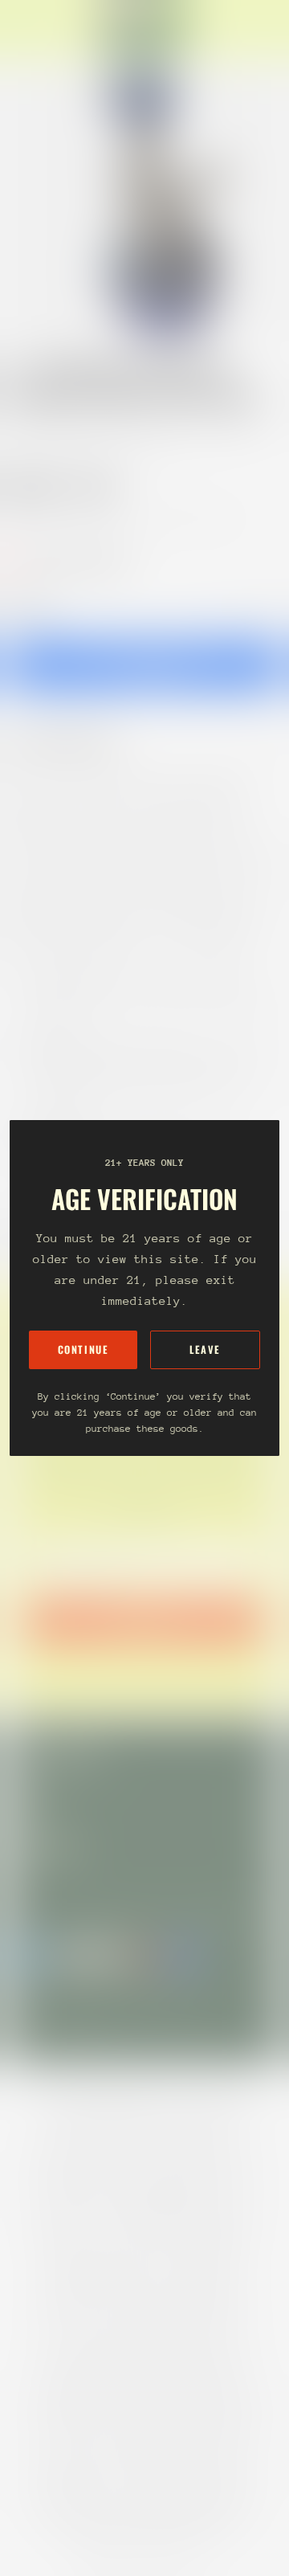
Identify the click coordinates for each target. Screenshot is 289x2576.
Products (83, 430)
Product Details (76, 742)
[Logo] (144, 29)
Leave (205, 1349)
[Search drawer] (257, 29)
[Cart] (270, 29)
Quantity (29, 605)
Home (26, 430)
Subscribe (144, 1621)
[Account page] (51, 29)
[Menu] (29, 29)
